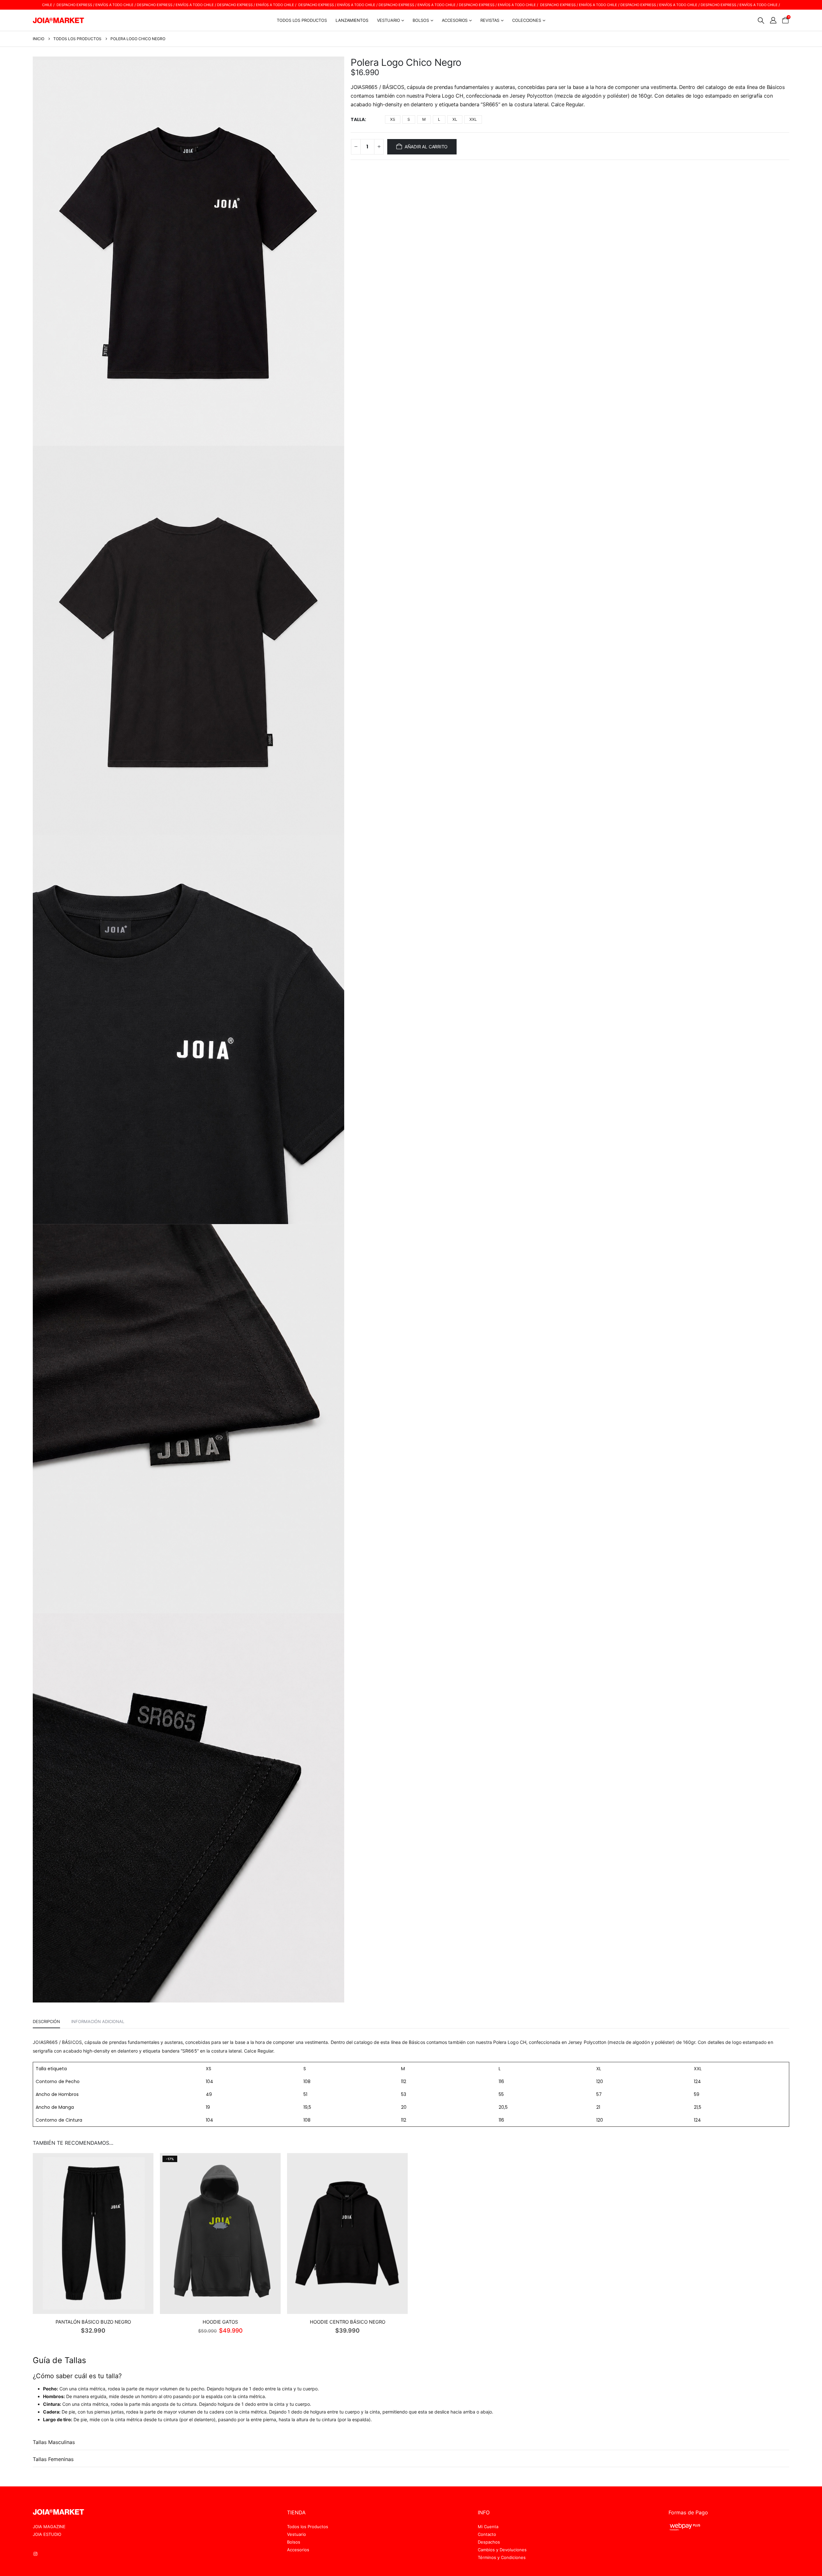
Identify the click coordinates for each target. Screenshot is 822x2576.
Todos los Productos (308, 2527)
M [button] (424, 119)
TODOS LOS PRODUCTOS (302, 20)
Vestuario (297, 2534)
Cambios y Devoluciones (502, 2550)
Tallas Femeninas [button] (53, 2459)
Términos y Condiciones (502, 2557)
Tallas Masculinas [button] (54, 2442)
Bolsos (294, 2542)
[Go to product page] (93, 2234)
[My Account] (773, 20)
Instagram (38, 2554)
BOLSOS (421, 20)
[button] (761, 21)
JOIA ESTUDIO (47, 2534)
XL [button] (455, 119)
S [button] (409, 119)
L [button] (439, 119)
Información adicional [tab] (98, 2021)
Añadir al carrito (426, 147)
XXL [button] (473, 119)
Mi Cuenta (488, 2527)
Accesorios (298, 2550)
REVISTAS (490, 20)
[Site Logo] (58, 20)
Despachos (489, 2542)
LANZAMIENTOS (352, 20)
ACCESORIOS (455, 20)
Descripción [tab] (46, 2021)
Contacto (487, 2534)
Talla (358, 119)
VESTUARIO (389, 20)
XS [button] (393, 119)
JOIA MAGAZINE (49, 2527)
